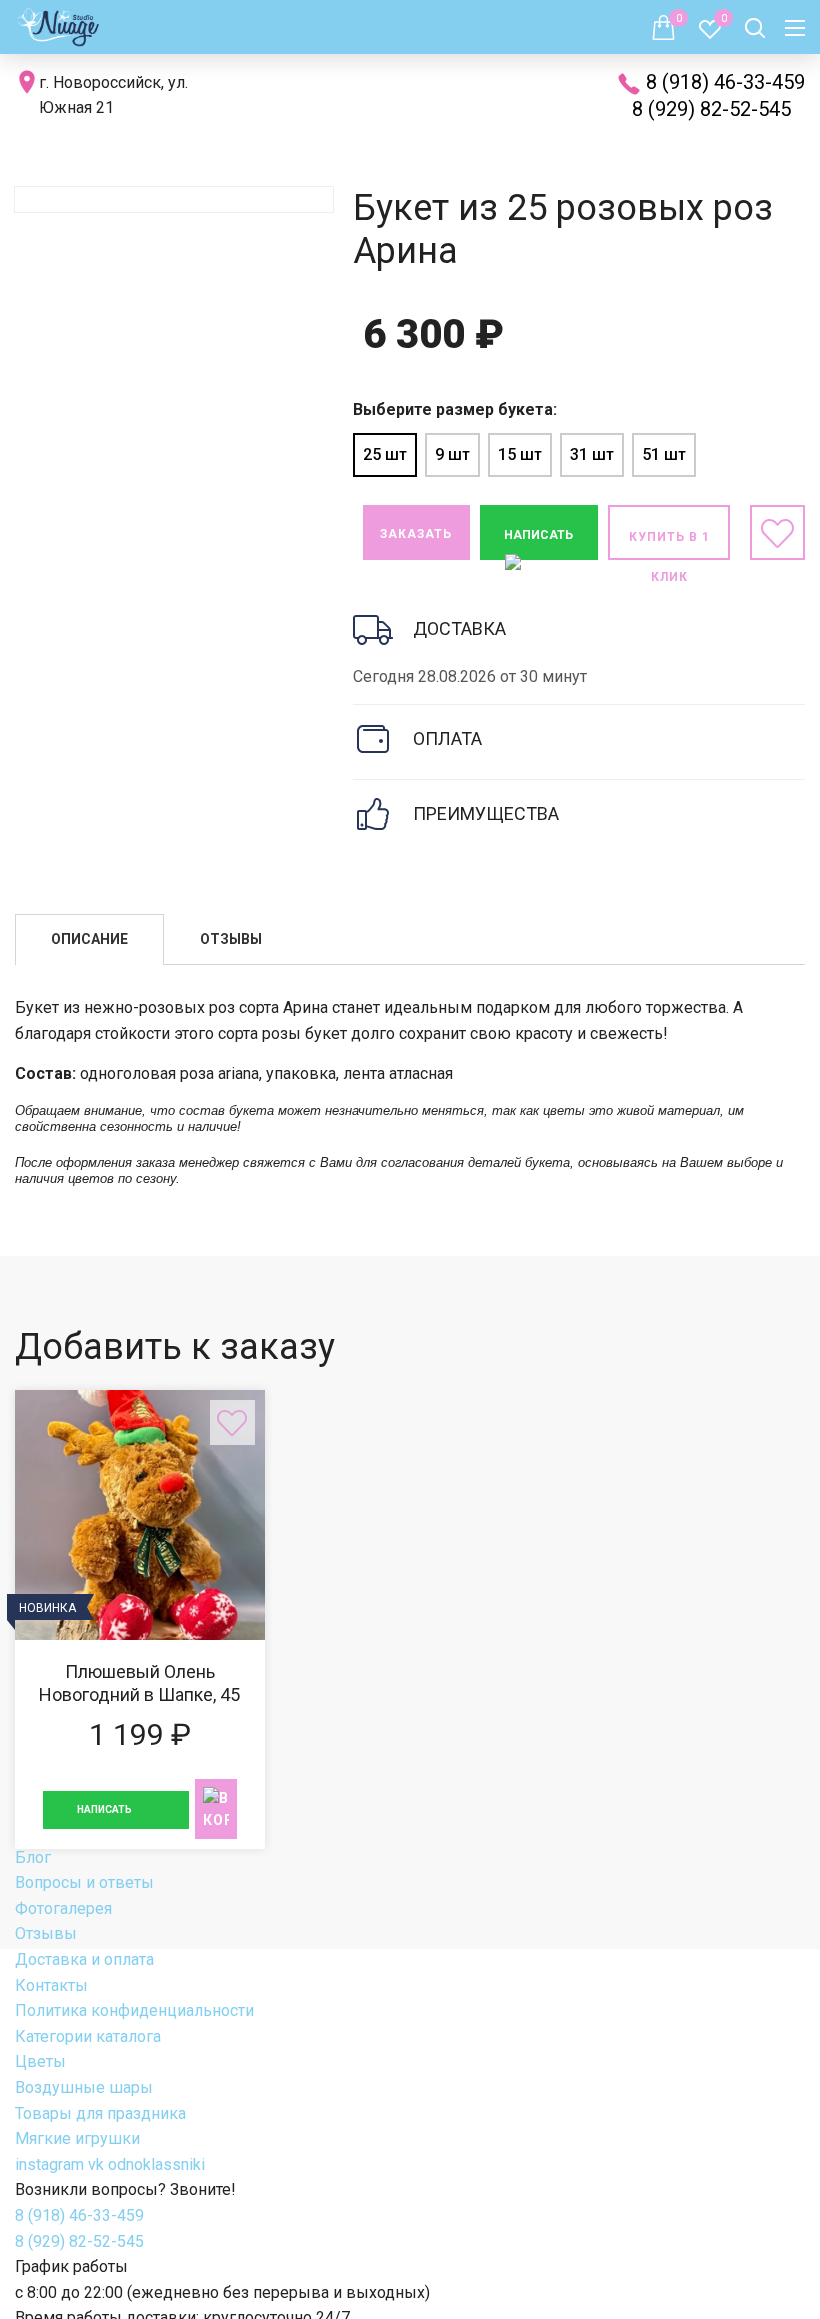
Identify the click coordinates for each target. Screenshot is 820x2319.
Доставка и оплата (84, 1959)
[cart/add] (216, 1809)
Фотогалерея (63, 1908)
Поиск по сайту (755, 29)
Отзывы (46, 1933)
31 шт (592, 454)
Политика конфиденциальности (134, 2010)
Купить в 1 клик (669, 545)
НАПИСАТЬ (538, 535)
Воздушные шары (84, 2087)
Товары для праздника (100, 2113)
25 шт (385, 454)
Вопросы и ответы (84, 1882)
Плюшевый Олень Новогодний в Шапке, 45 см (140, 1619)
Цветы (40, 2061)
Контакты (51, 1985)
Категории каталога (88, 2036)
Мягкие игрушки (77, 2138)
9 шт (452, 454)
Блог (33, 1857)
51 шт (664, 454)
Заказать (416, 534)
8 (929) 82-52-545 (711, 109)
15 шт (520, 454)
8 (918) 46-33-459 (725, 82)
